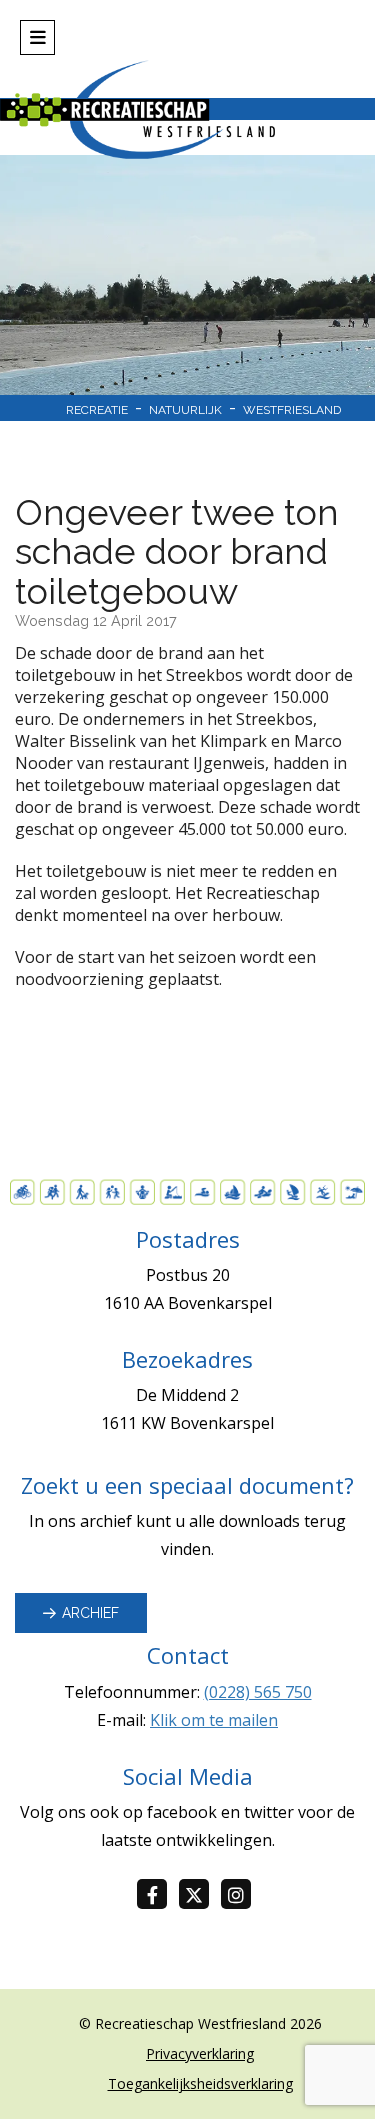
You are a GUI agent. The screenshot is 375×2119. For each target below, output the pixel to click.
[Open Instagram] (242, 1895)
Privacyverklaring (200, 2053)
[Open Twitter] (200, 1895)
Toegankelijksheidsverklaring (200, 2083)
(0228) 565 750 (258, 1692)
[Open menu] (37, 37)
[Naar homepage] (187, 109)
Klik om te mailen (214, 1720)
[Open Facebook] (158, 1895)
